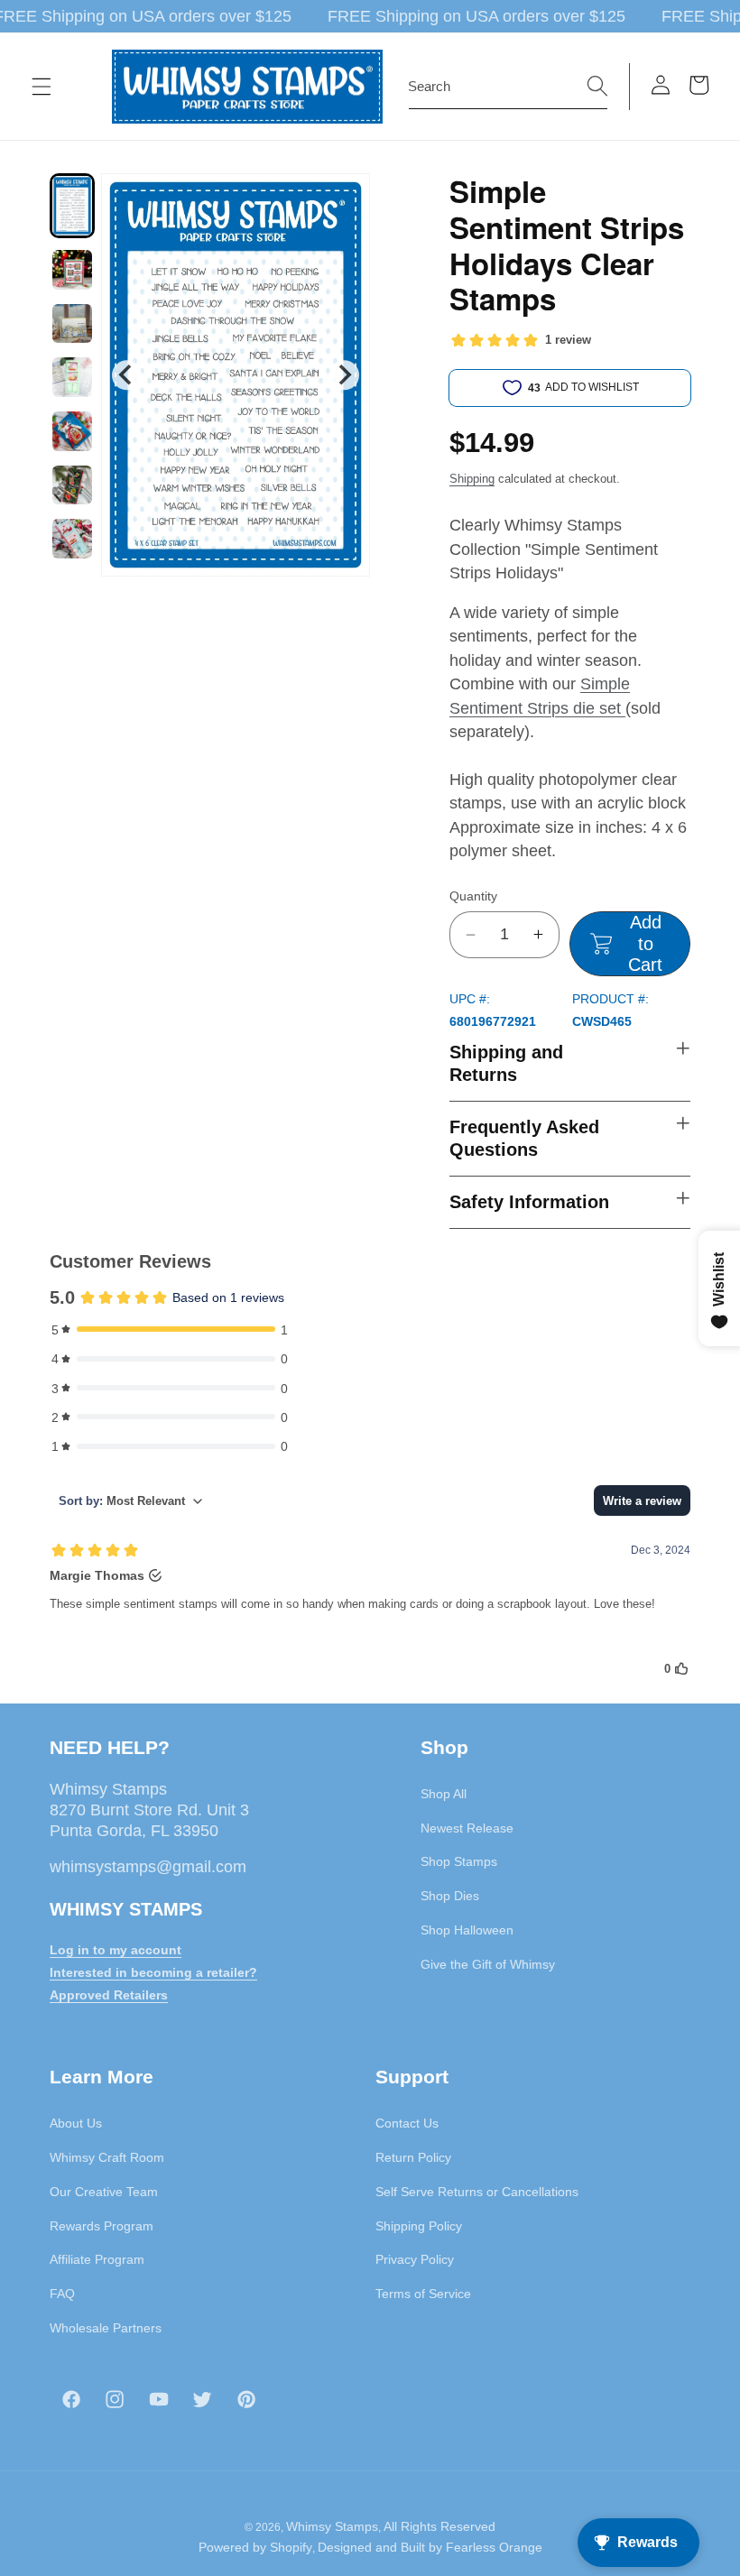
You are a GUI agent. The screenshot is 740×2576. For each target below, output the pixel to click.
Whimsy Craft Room (107, 2157)
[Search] (597, 86)
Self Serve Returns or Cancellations (477, 2192)
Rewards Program (102, 2226)
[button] (42, 87)
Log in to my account (116, 1950)
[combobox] (508, 87)
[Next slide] (344, 375)
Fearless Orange (494, 2547)
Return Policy (413, 2157)
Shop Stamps (459, 1861)
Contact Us (407, 2123)
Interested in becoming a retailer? (153, 1972)
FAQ (62, 2294)
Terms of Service (423, 2294)
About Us (76, 2123)
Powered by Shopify (255, 2547)
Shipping (472, 479)
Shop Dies (450, 1896)
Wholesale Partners (106, 2328)
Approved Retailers (109, 1995)
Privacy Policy (415, 2259)
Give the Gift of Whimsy (488, 1964)
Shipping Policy (419, 2226)
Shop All (444, 1794)
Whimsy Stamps (332, 2526)
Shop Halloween (467, 1930)
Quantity (473, 896)
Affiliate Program (97, 2259)
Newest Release (467, 1828)
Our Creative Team (104, 2192)
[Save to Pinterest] (345, 199)
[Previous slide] (127, 375)
